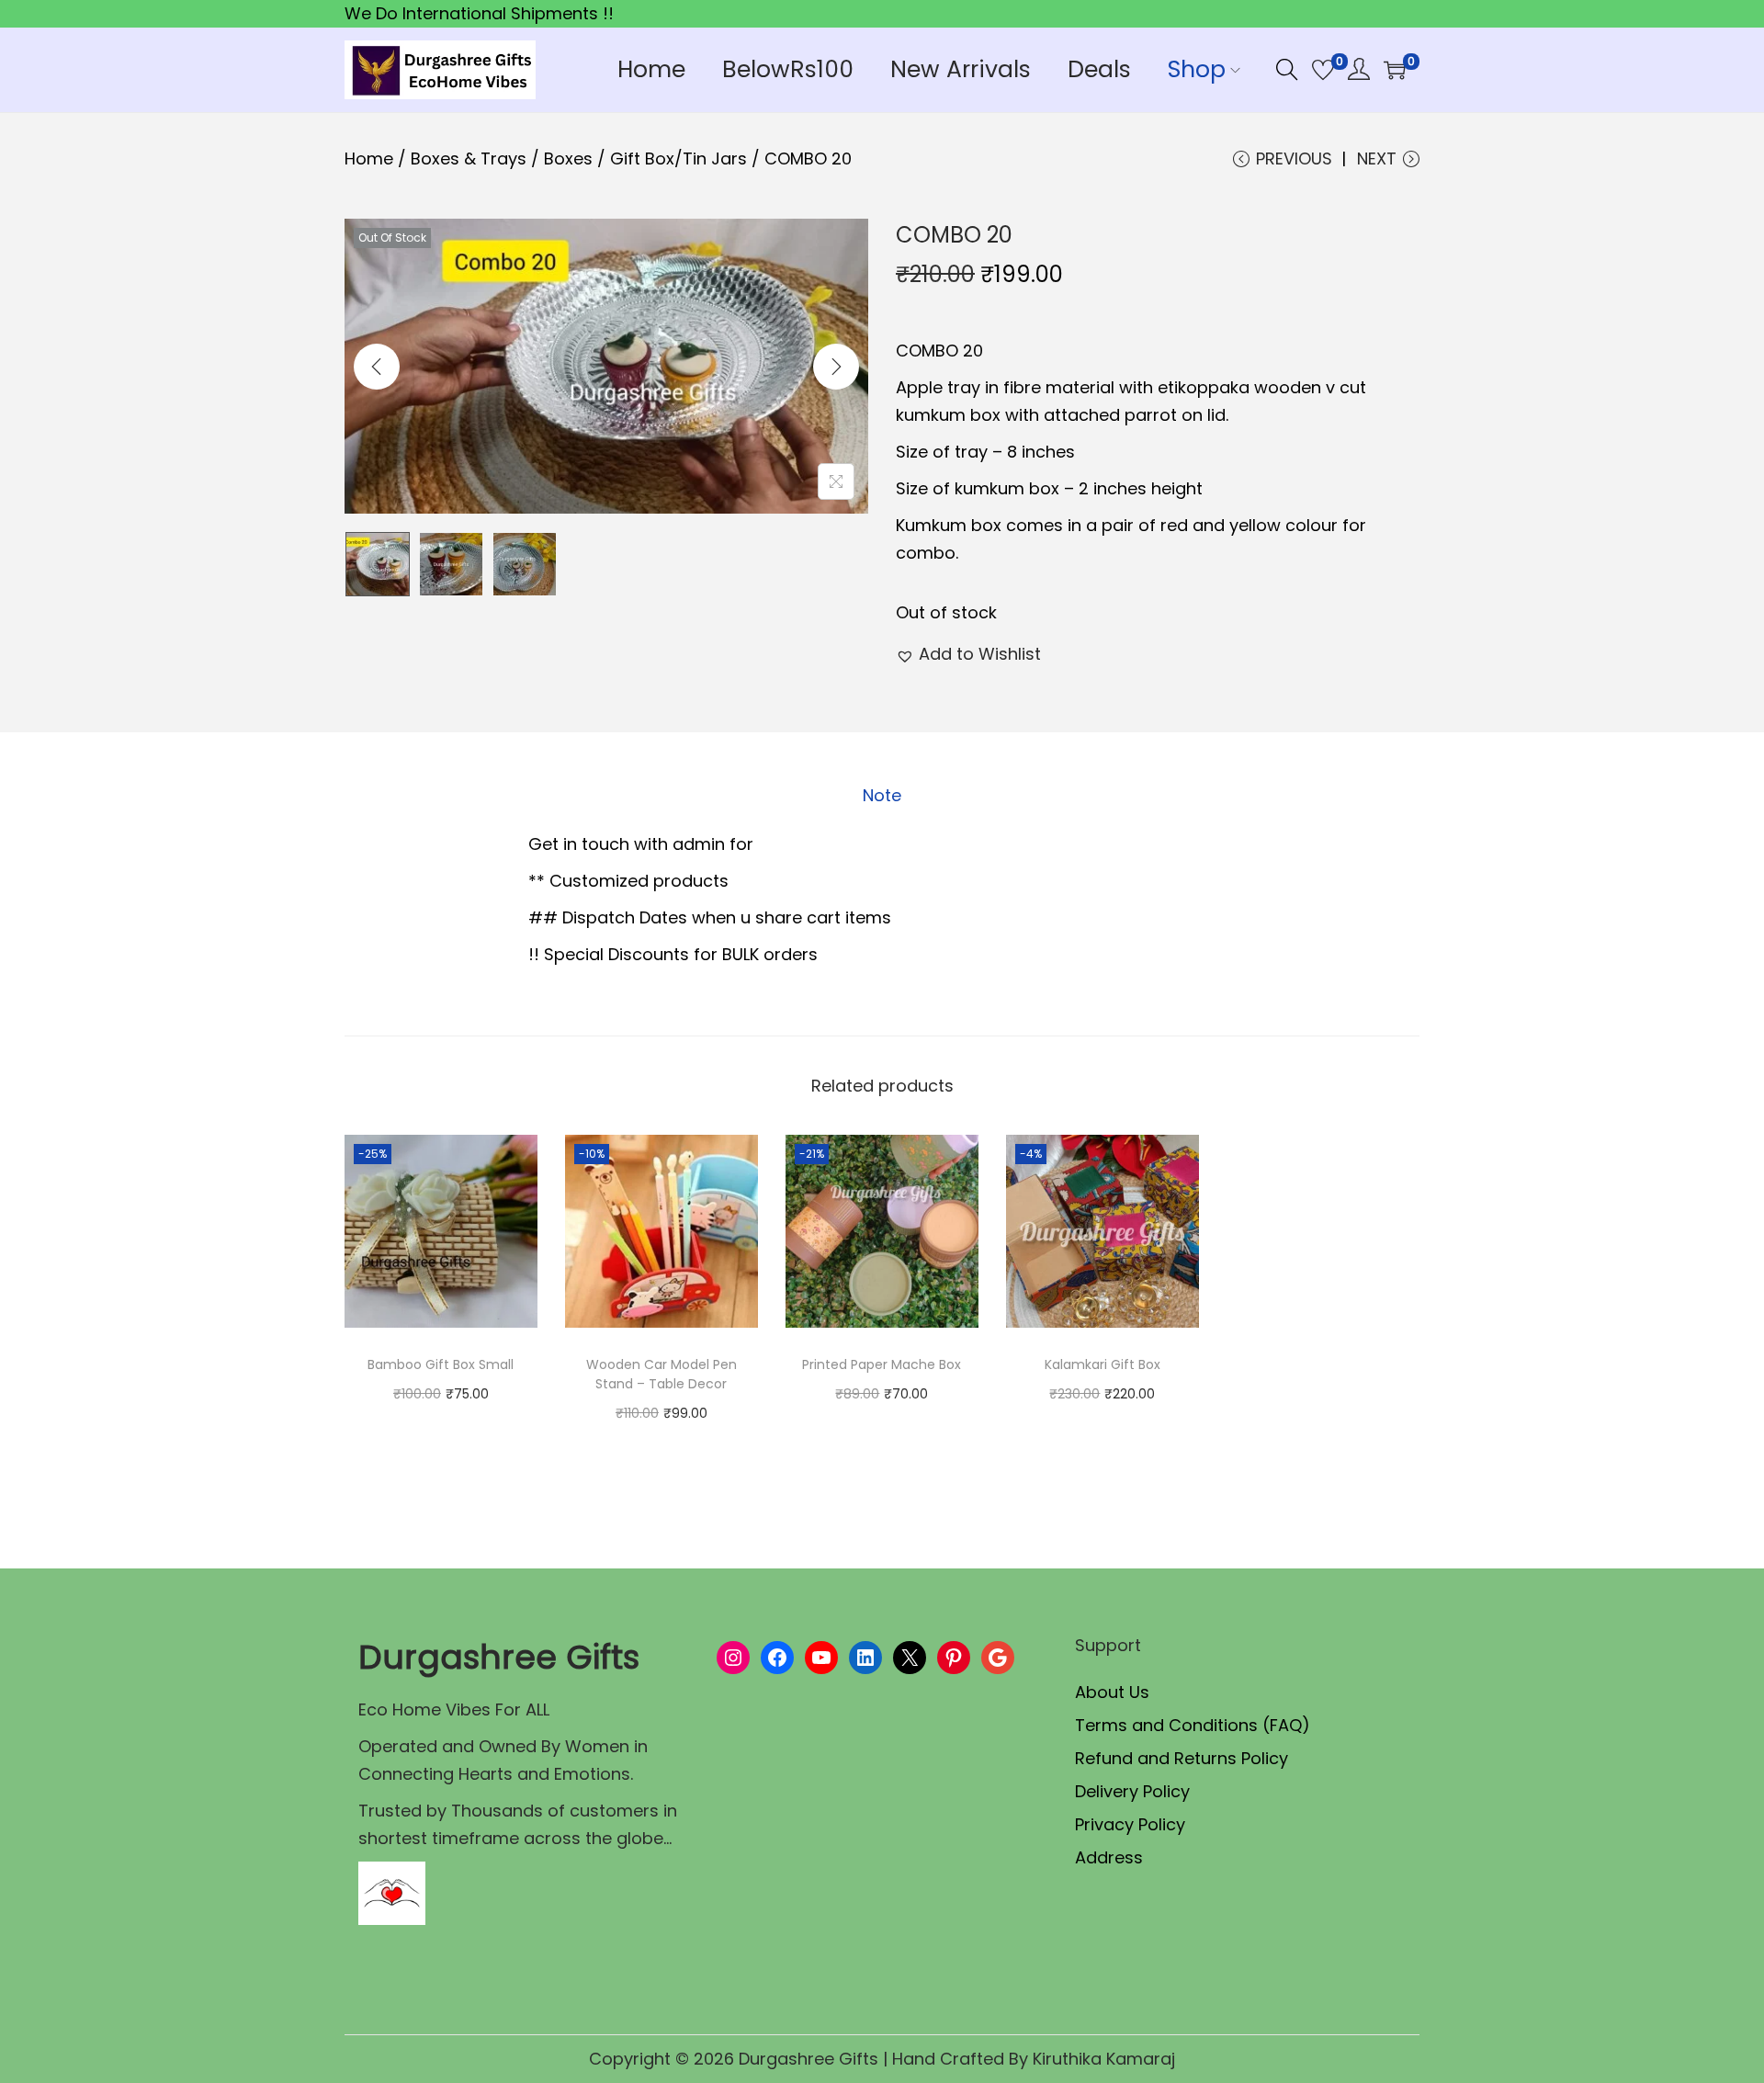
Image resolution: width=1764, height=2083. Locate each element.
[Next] (836, 367)
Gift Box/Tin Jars (678, 158)
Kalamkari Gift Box (1102, 1364)
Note (882, 795)
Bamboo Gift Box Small (441, 1364)
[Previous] (377, 367)
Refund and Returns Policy (1182, 1758)
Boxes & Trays (469, 158)
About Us (1112, 1692)
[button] (968, 654)
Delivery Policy (1132, 1791)
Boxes (568, 158)
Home (369, 158)
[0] (1323, 70)
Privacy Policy (1130, 1824)
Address (1109, 1857)
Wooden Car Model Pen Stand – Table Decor (661, 1374)
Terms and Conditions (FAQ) (1193, 1725)
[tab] (882, 796)
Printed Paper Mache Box (882, 1364)
